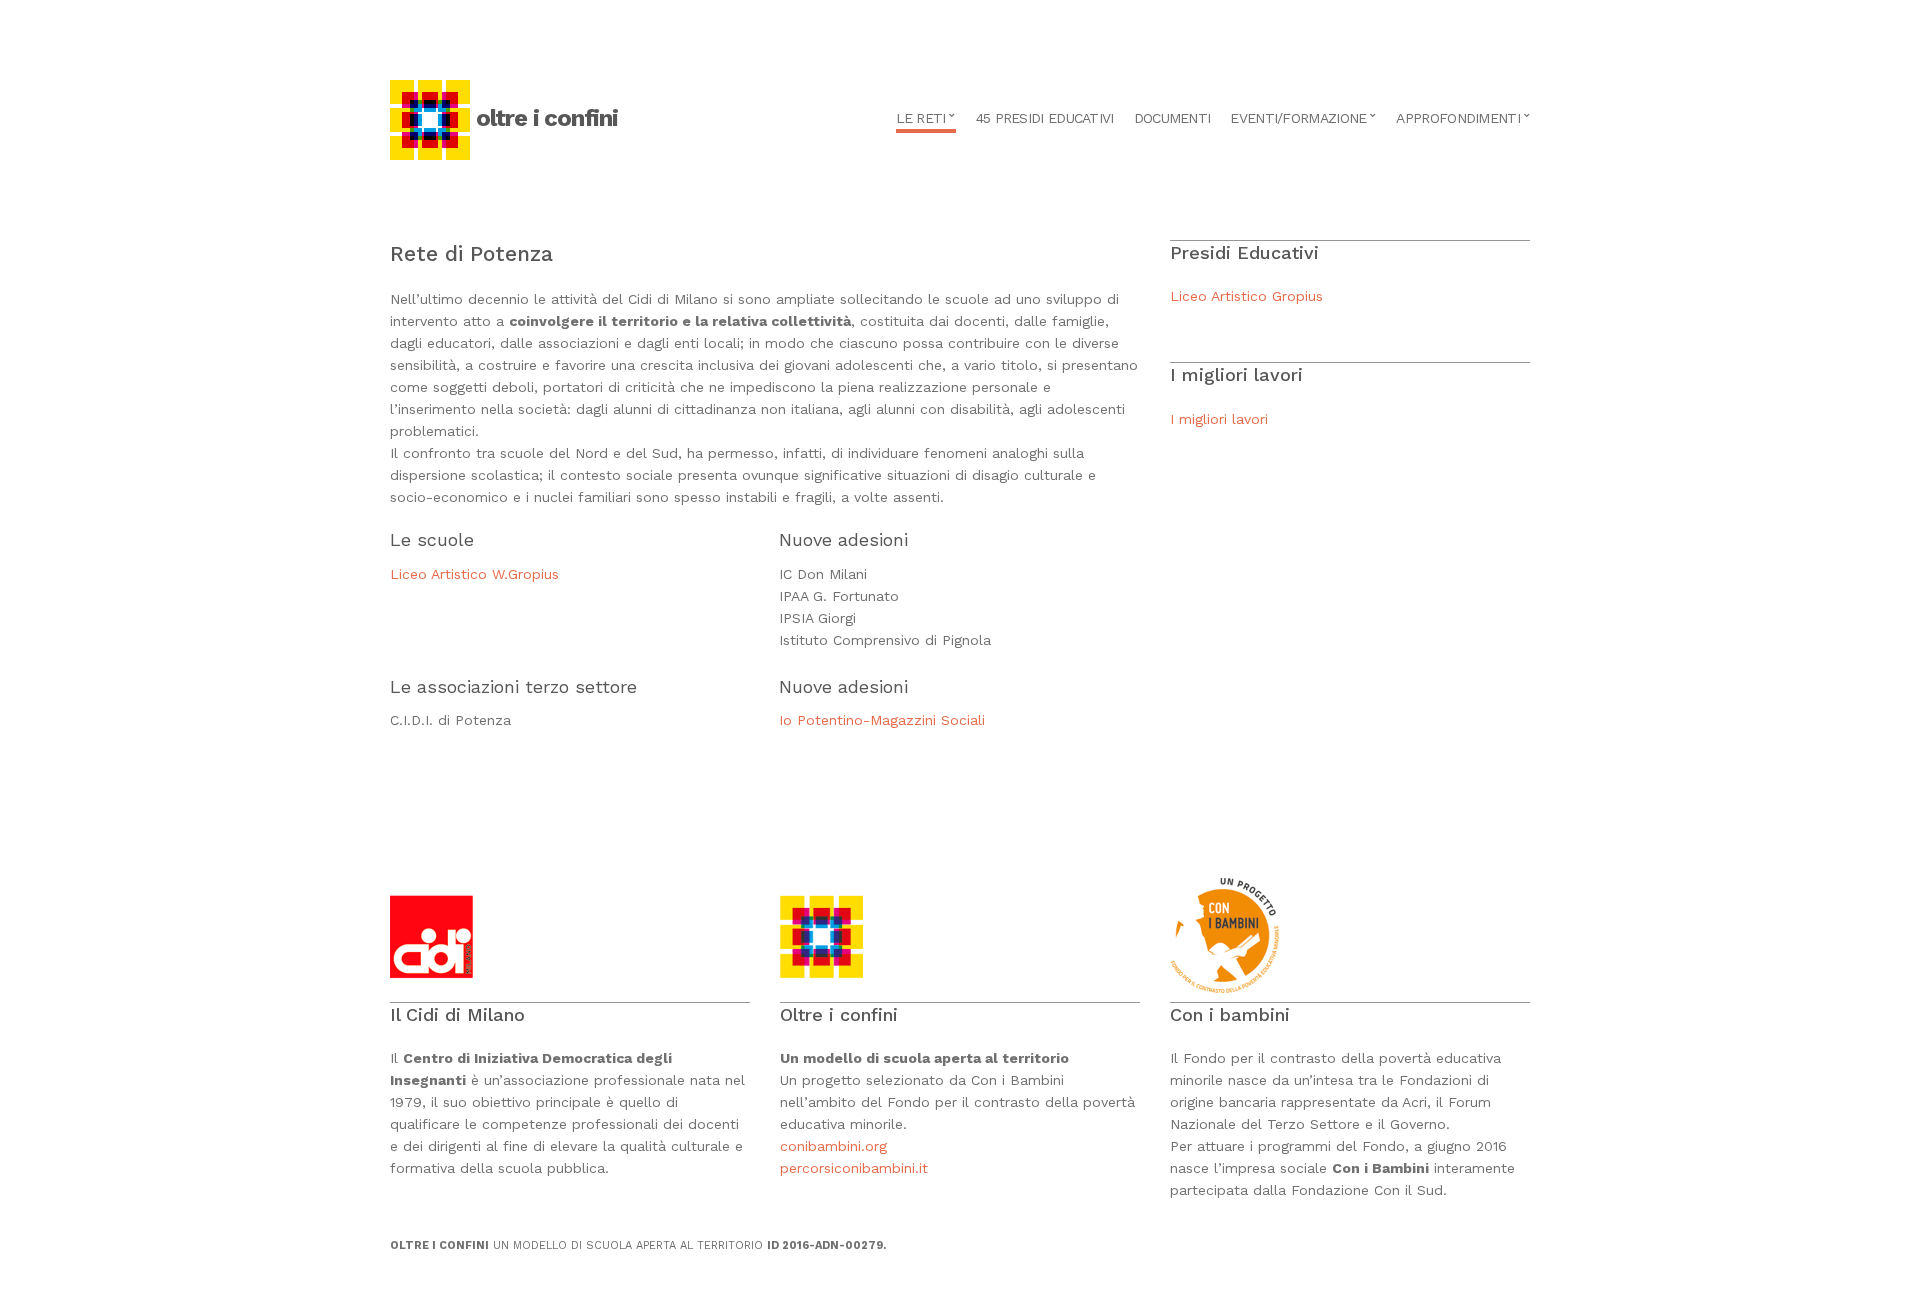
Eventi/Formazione (1298, 118)
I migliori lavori (1219, 419)
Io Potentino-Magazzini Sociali (882, 720)
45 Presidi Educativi (1045, 118)
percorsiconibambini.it (854, 1168)
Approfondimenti (1458, 118)
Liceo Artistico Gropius (1246, 296)
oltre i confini (547, 118)
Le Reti (921, 118)
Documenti (1172, 118)
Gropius (533, 574)
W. (500, 574)
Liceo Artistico (441, 574)
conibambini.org (836, 1146)
